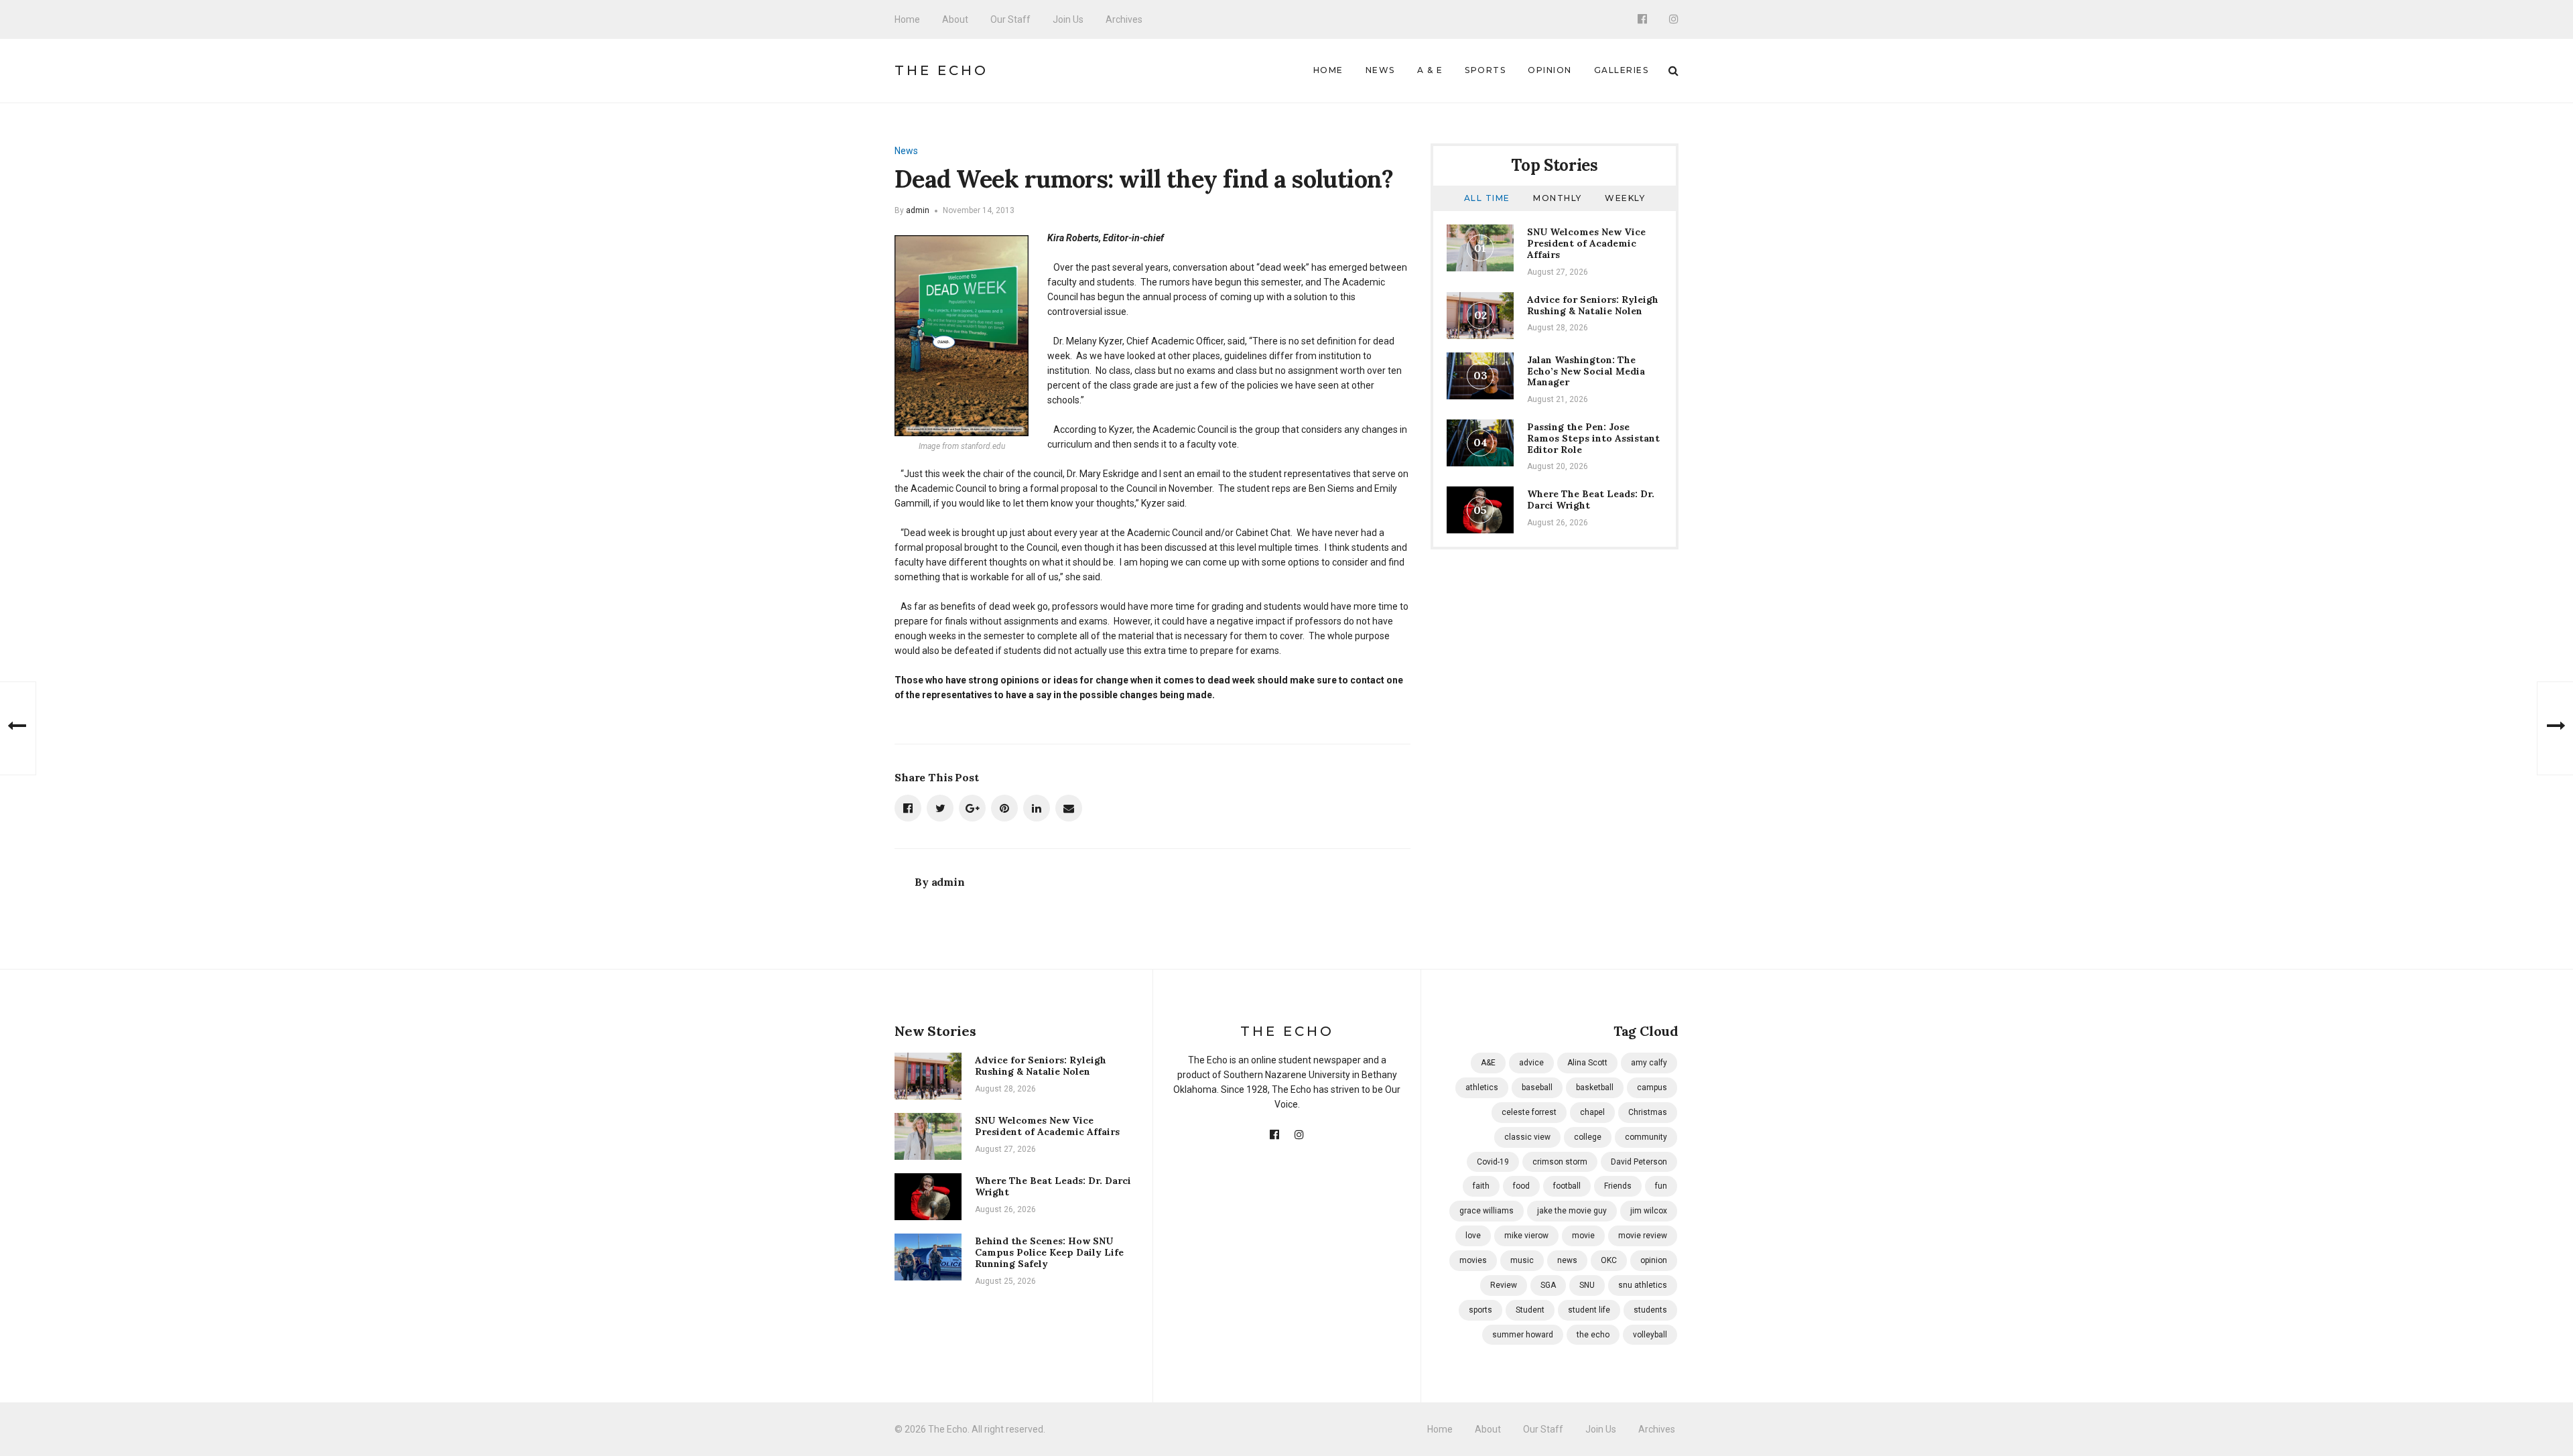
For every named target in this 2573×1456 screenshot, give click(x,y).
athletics (1482, 1087)
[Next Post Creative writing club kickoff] (2555, 728)
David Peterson (1639, 1162)
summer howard (1523, 1335)
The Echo (941, 70)
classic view (1527, 1137)
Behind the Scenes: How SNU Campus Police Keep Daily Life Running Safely (1049, 1252)
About (955, 19)
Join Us (1068, 19)
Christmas (1648, 1112)
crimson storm (1560, 1162)
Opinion (1550, 70)
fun (1661, 1186)
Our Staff (1010, 19)
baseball (1537, 1087)
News (1380, 70)
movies (1473, 1260)
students (1650, 1310)
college (1588, 1137)
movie (1583, 1236)
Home (907, 19)
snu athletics (1643, 1285)
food (1521, 1186)
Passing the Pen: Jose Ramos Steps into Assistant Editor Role (1593, 438)
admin (918, 210)
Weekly (1625, 198)
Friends (1618, 1186)
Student (1530, 1310)
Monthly (1558, 198)
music (1522, 1260)
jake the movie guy (1572, 1211)
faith (1481, 1186)
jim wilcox (1649, 1211)
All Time (1487, 198)
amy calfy (1649, 1063)
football (1567, 1186)
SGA (1548, 1285)
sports (1480, 1310)
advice (1531, 1063)
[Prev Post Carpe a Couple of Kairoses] (18, 728)
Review (1504, 1285)
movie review (1643, 1236)
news (1567, 1260)
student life (1589, 1310)
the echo (1593, 1335)
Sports (1485, 70)
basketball (1595, 1087)
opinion (1654, 1260)
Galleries (1622, 70)
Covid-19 (1493, 1162)
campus (1652, 1087)
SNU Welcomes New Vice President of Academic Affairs (1586, 243)
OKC (1609, 1260)
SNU (1587, 1285)
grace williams (1487, 1211)
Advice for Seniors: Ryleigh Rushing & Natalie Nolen (1593, 305)
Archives (1124, 19)
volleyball (1650, 1335)
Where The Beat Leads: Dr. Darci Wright (1591, 500)
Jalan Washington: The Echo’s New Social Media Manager (1586, 371)
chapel (1592, 1112)
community (1646, 1137)
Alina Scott (1587, 1063)
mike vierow (1526, 1236)
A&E (1488, 1063)
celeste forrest (1529, 1112)
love (1473, 1236)
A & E (1430, 70)
